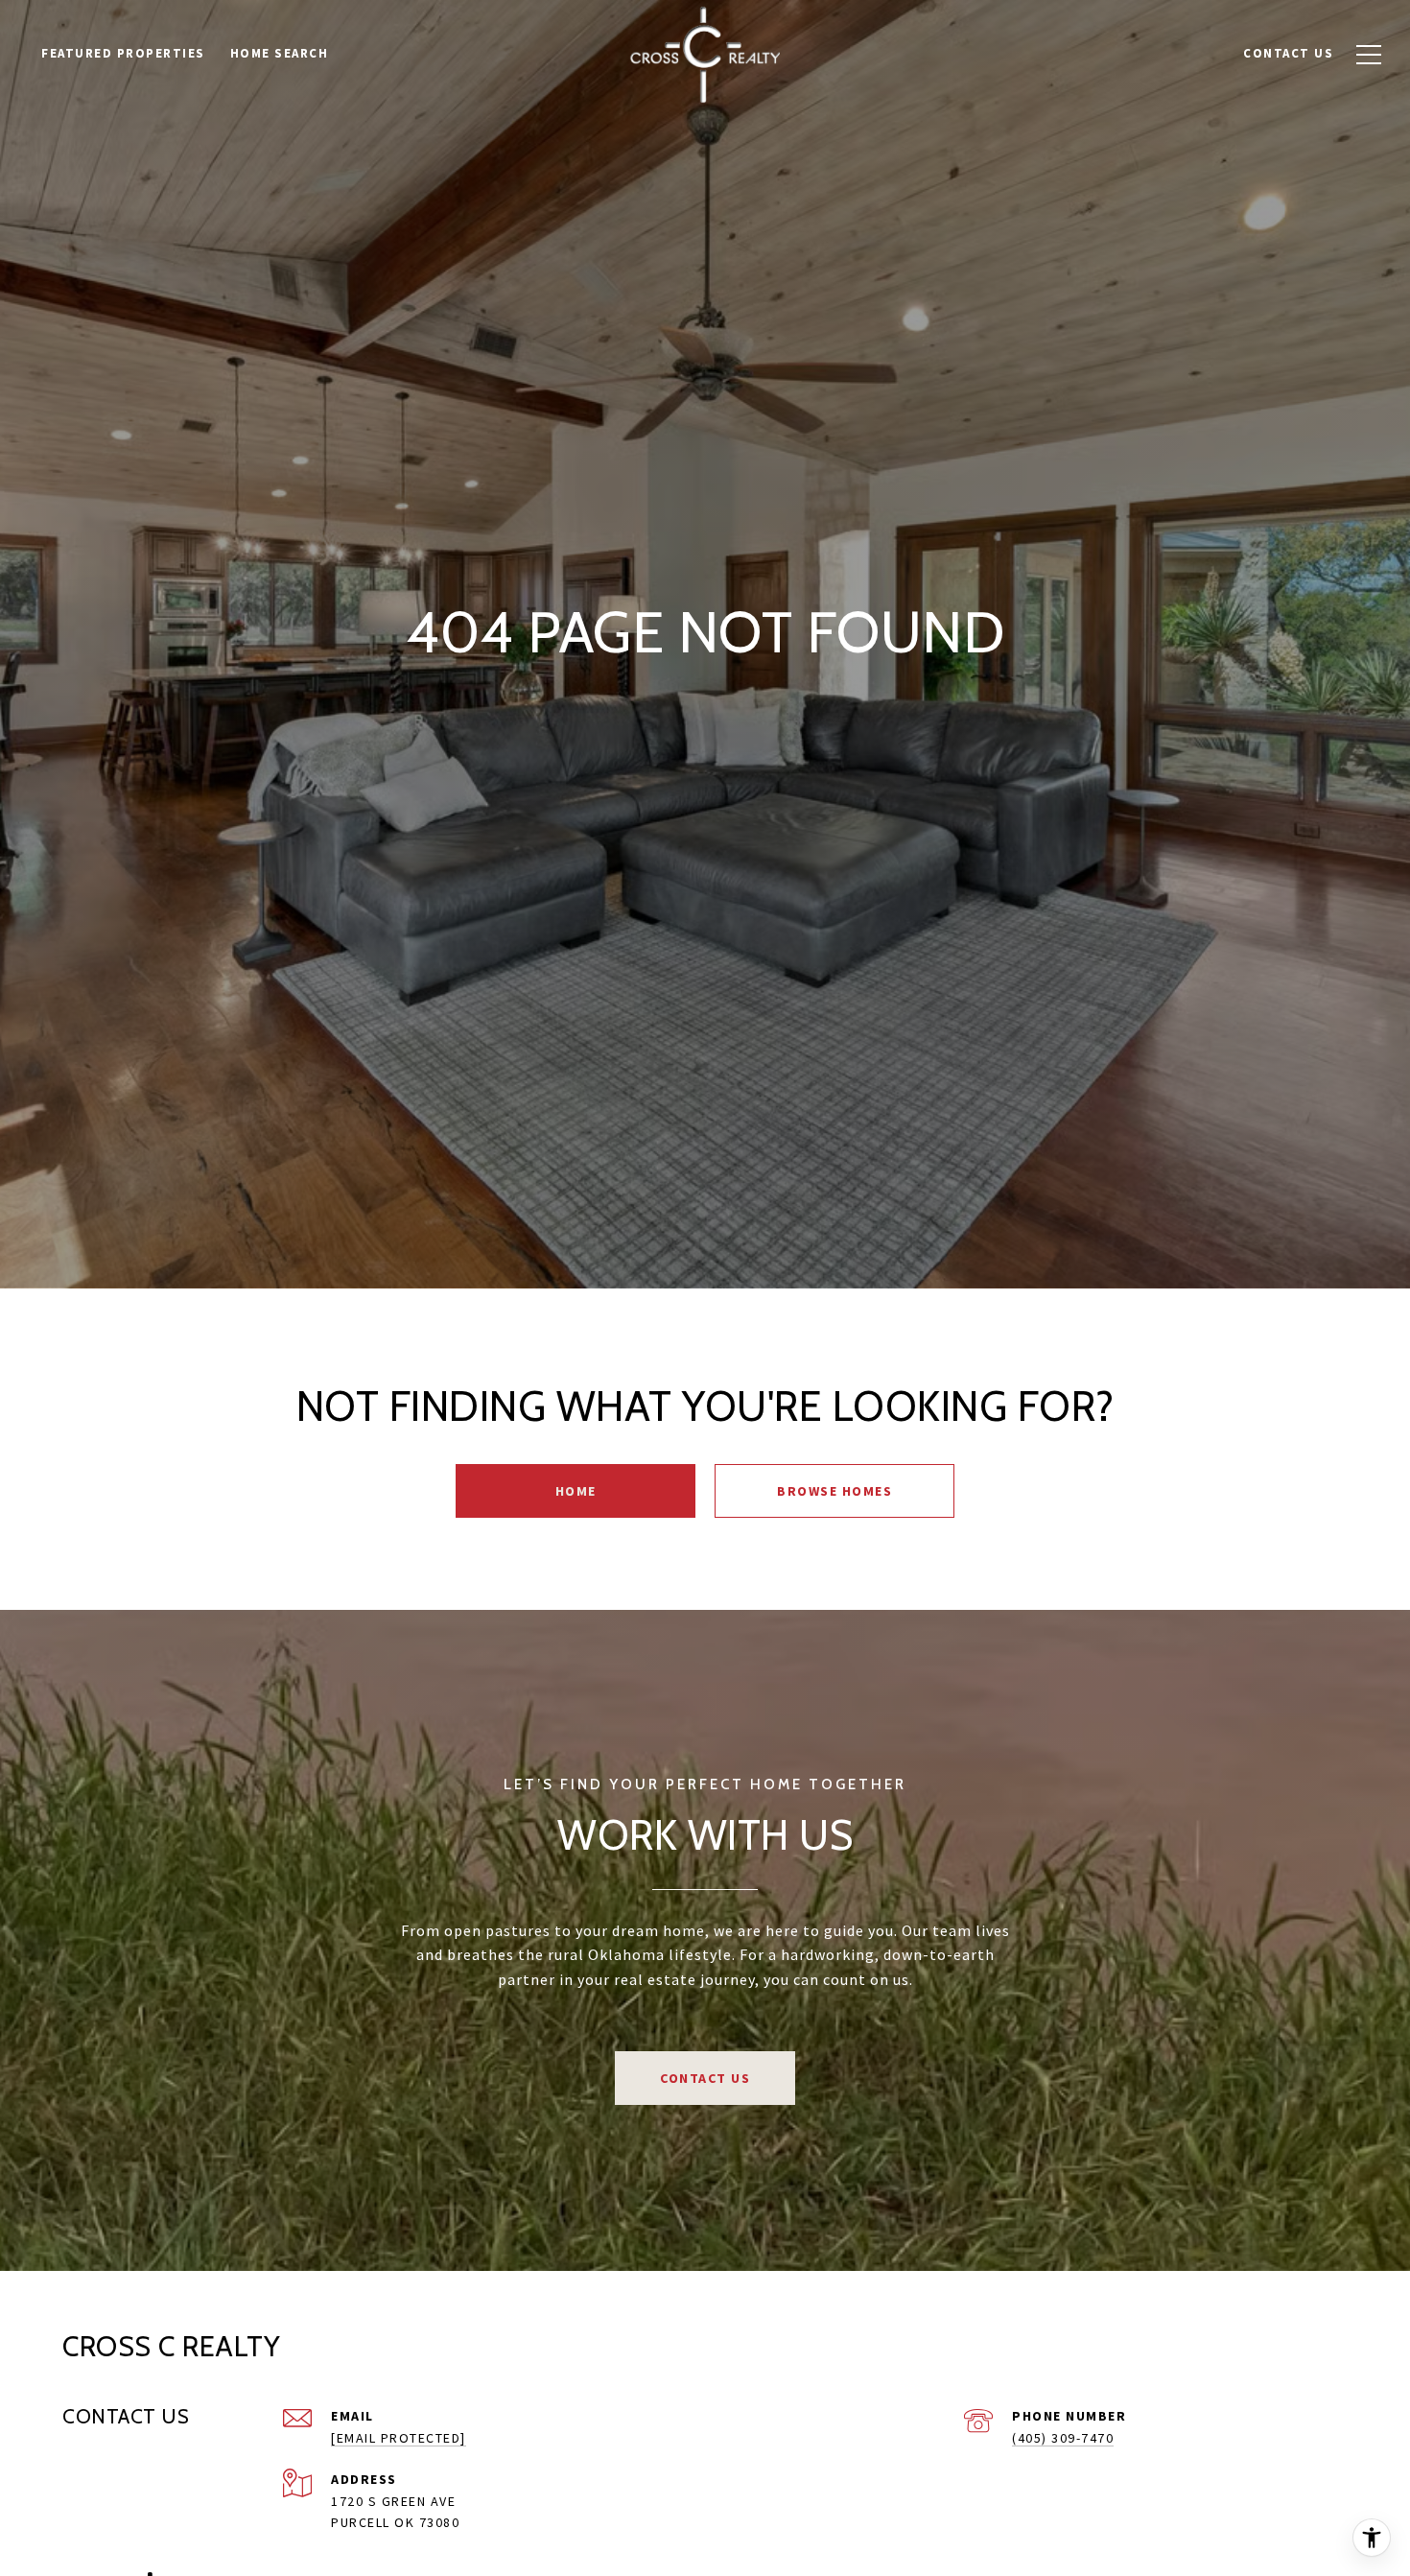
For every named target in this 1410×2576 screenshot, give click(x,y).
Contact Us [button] (705, 2078)
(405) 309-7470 (1063, 2438)
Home (576, 1491)
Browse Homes (834, 1491)
